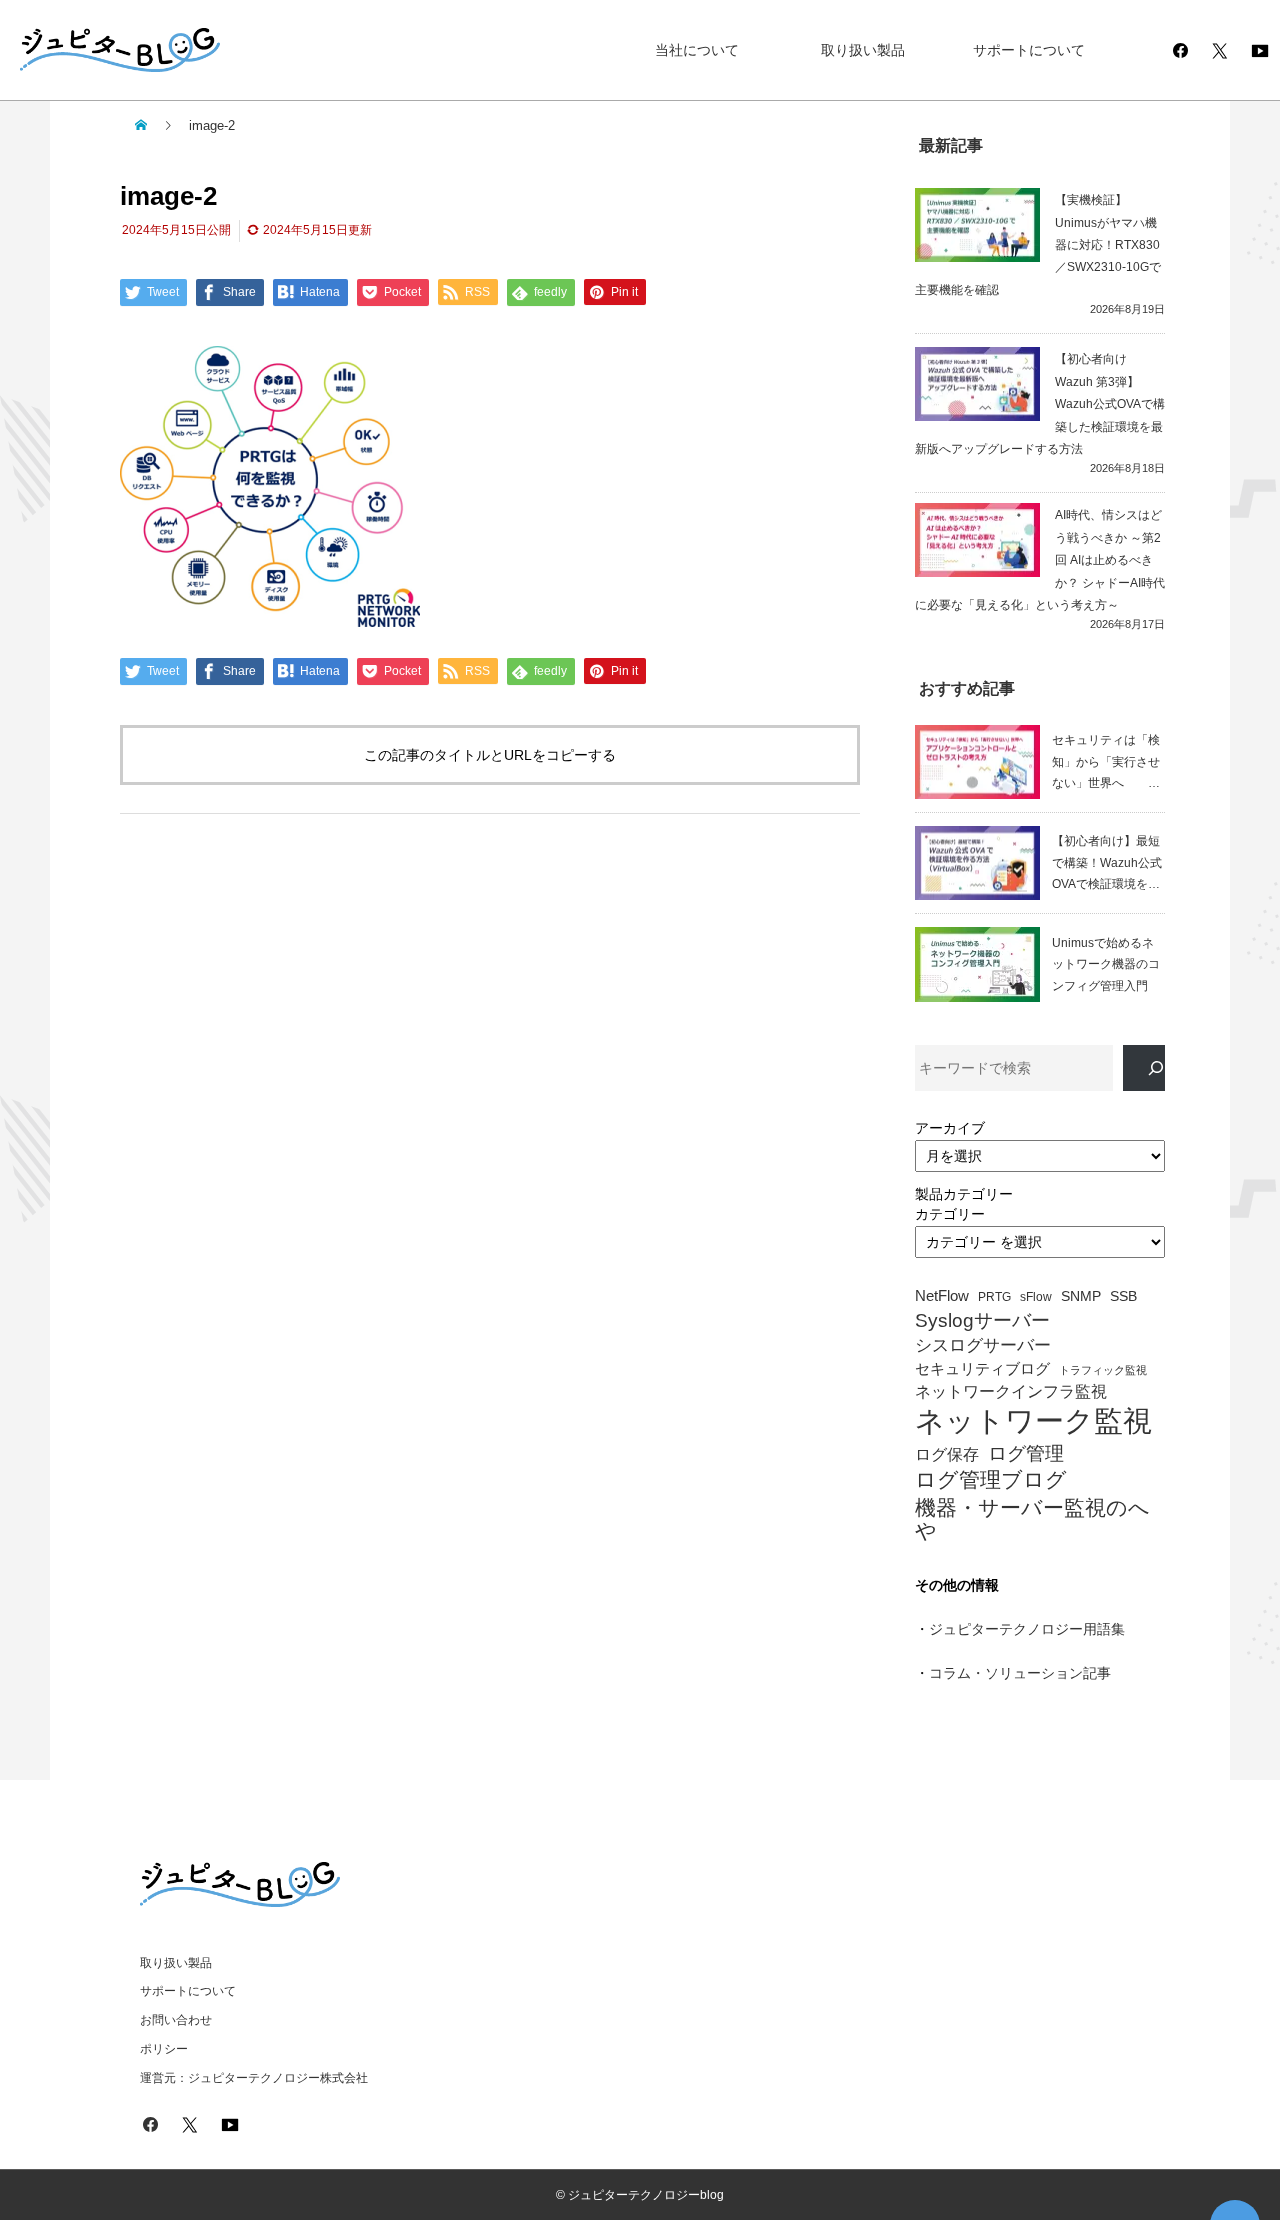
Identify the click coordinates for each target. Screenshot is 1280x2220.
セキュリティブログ (982, 1369)
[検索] (1144, 1068)
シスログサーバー (983, 1345)
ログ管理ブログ (991, 1480)
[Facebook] (1180, 50)
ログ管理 (1026, 1453)
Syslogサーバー (982, 1320)
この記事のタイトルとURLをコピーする (490, 755)
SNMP (1081, 1296)
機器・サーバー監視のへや (1032, 1519)
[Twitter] (1220, 50)
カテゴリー (950, 1214)
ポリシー (164, 2049)
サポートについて (1029, 50)
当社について (697, 50)
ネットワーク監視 (1033, 1421)
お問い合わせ (176, 2020)
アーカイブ (950, 1128)
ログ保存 (947, 1454)
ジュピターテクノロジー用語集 (1027, 1629)
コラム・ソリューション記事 (1020, 1673)
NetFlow (942, 1296)
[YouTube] (1260, 50)
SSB (1123, 1296)
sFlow (1036, 1297)
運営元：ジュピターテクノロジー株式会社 (254, 2078)
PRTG (994, 1297)
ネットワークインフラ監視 (1011, 1391)
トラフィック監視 (1103, 1370)
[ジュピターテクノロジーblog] (100, 50)
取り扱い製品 (863, 50)
